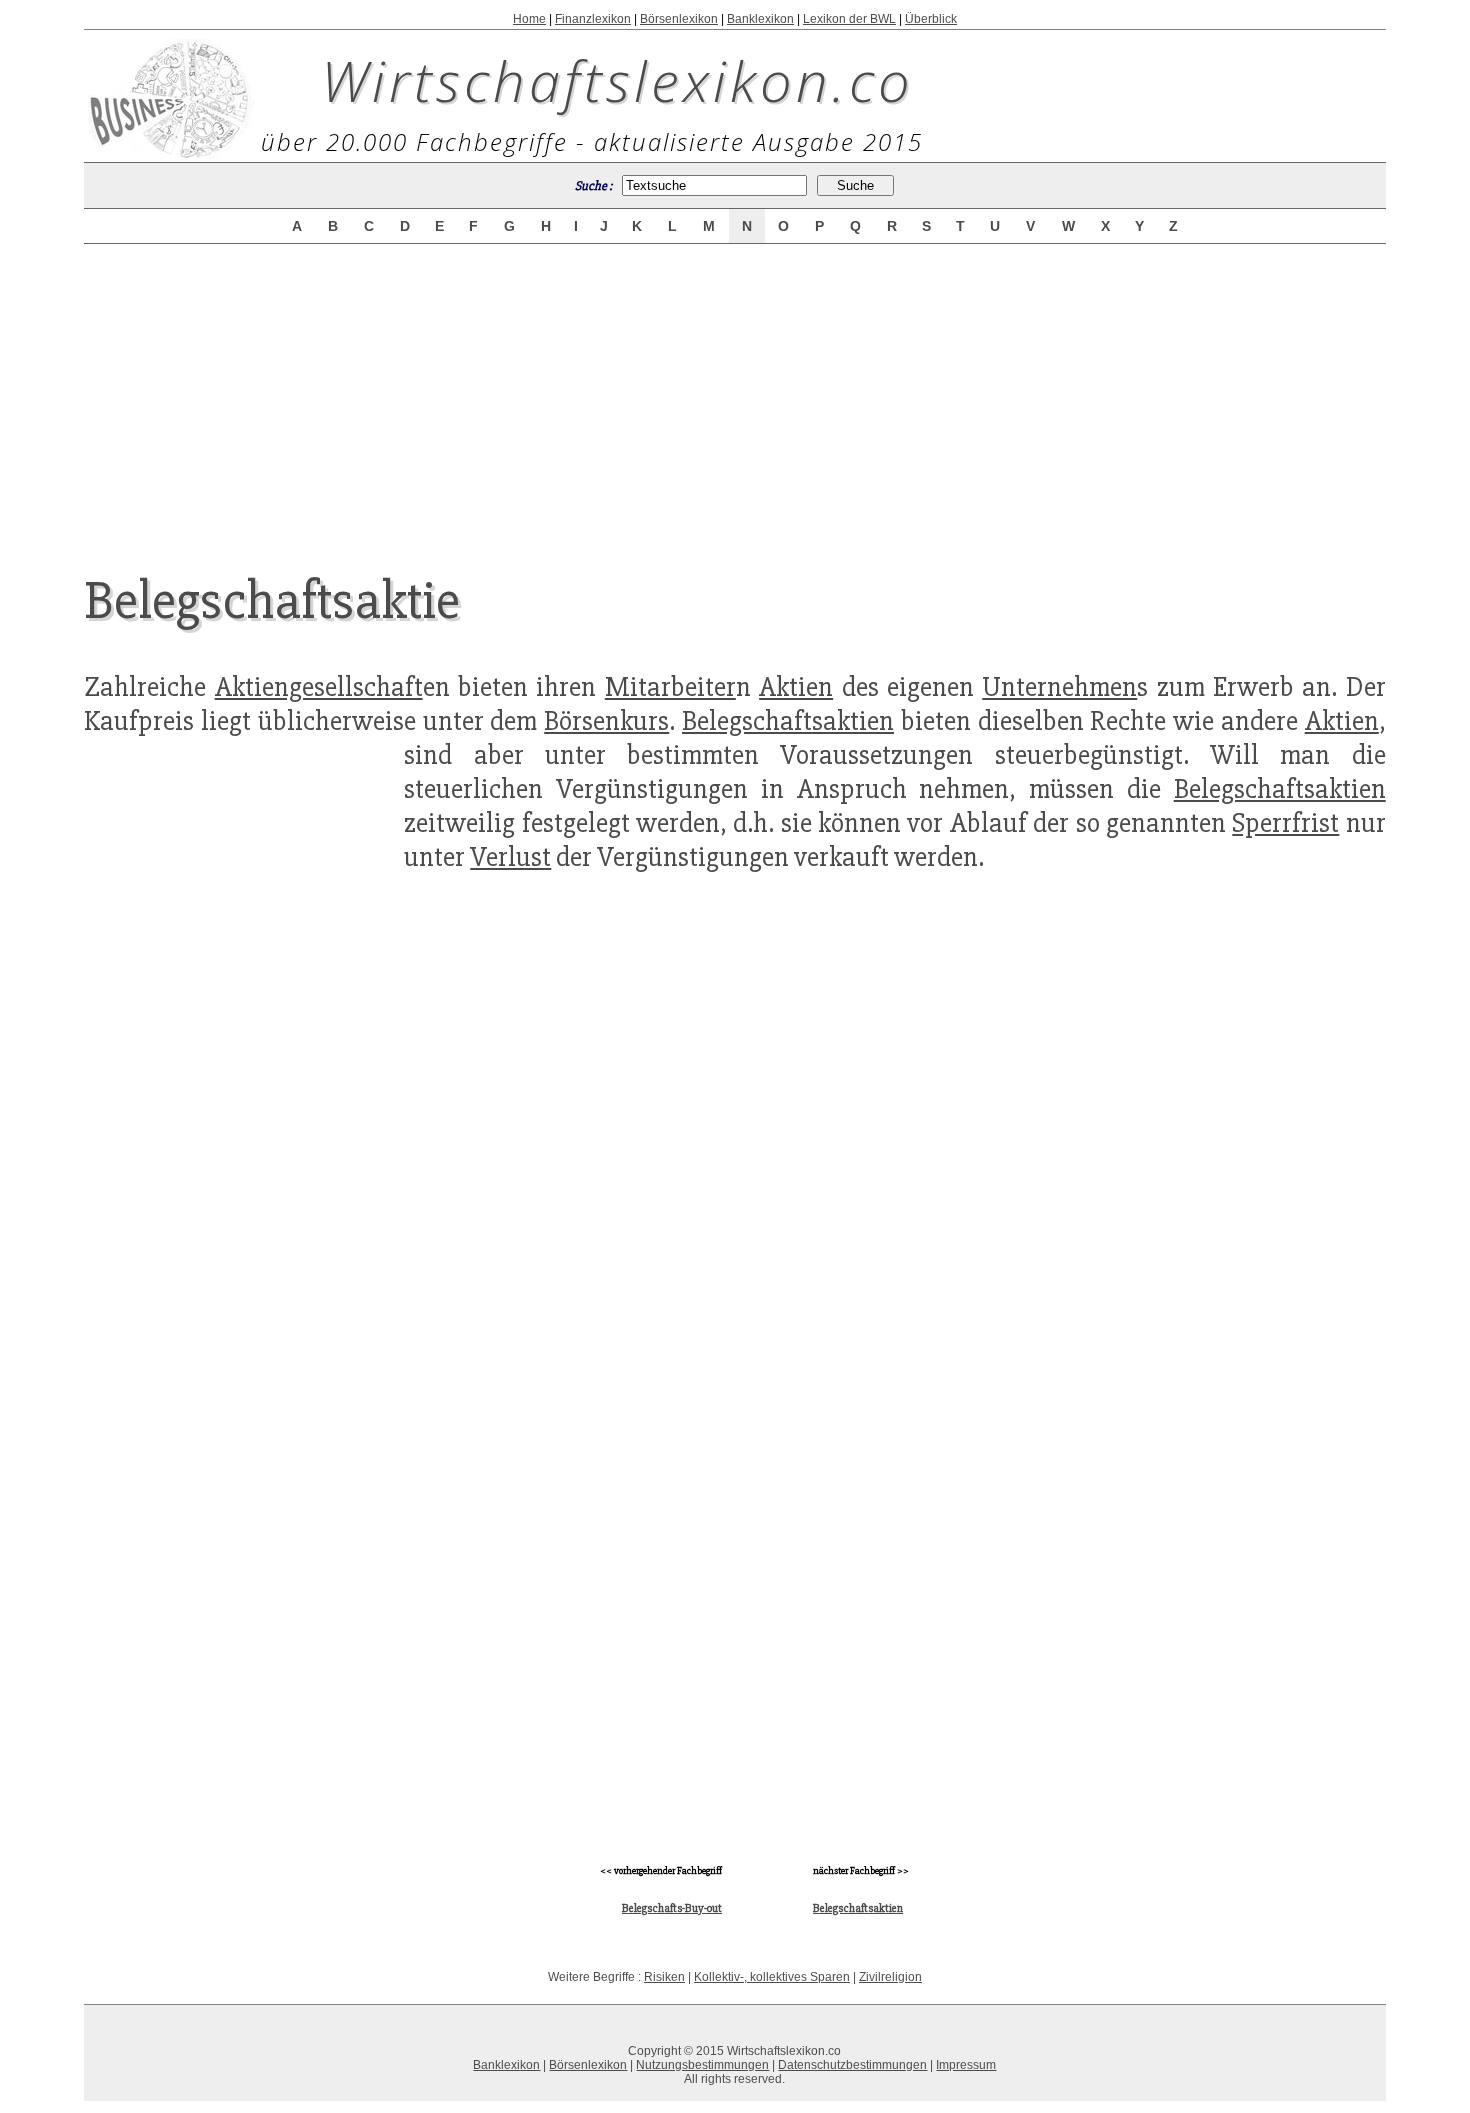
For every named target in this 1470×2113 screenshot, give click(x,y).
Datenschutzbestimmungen (852, 2065)
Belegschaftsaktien (788, 721)
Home (529, 19)
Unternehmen (1059, 687)
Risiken (664, 1977)
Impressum (966, 2065)
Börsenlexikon (679, 19)
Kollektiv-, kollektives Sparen (772, 1977)
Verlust (510, 857)
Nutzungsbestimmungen (702, 2065)
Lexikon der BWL (849, 19)
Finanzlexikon (593, 19)
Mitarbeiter (670, 687)
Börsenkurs (606, 721)
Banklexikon (760, 19)
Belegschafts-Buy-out (672, 1908)
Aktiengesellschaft (319, 687)
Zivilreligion (890, 1977)
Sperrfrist (1285, 823)
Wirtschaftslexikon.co (617, 80)
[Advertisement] (735, 392)
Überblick (931, 19)
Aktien (796, 687)
